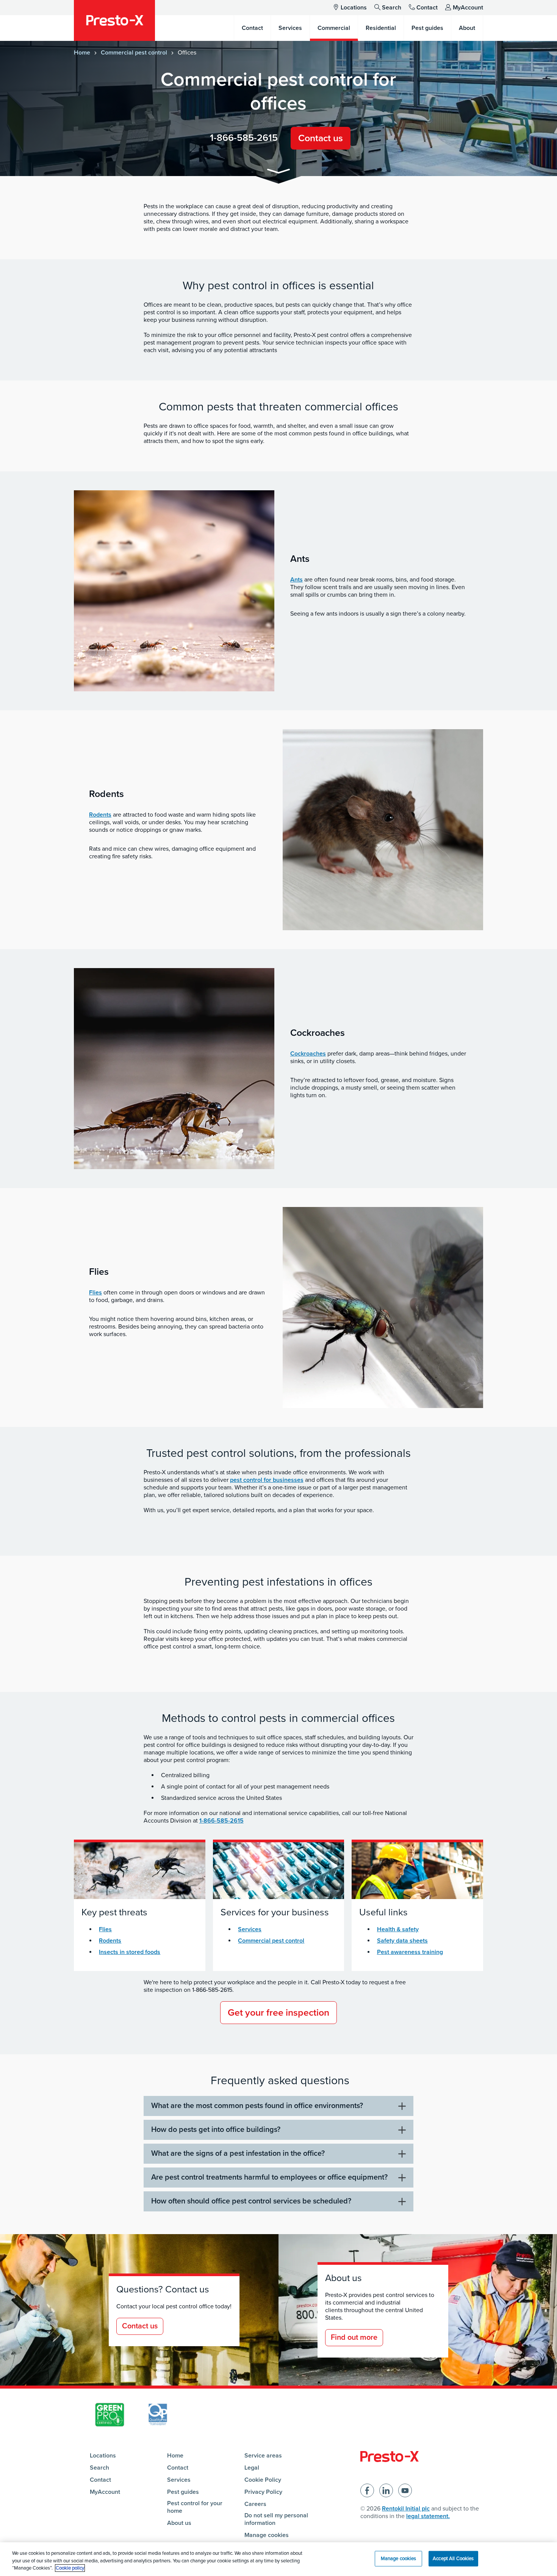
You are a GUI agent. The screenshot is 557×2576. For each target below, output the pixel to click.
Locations (354, 8)
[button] (278, 172)
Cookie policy (70, 2568)
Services (250, 1929)
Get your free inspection (278, 2013)
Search (392, 8)
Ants (296, 580)
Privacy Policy (263, 2492)
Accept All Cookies (453, 2558)
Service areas (263, 2456)
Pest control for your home (195, 2507)
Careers (255, 2504)
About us (179, 2523)
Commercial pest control (134, 53)
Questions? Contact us (163, 2289)
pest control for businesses (267, 1480)
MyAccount (468, 8)
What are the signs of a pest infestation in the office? (238, 2153)
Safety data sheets (402, 1941)
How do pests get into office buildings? (216, 2130)
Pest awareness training (410, 1952)
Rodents (100, 815)
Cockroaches (308, 1054)
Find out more (354, 2337)
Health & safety (398, 1929)
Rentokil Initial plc (406, 2509)
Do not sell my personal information (276, 2519)
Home (82, 53)
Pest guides (183, 2492)
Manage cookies (267, 2535)
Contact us (321, 138)
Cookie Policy (263, 2480)
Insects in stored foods (130, 1952)
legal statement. (428, 2516)
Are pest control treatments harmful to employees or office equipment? (269, 2177)
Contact (427, 8)
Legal (252, 2468)
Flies (95, 1293)
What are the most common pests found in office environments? (257, 2106)
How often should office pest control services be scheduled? (251, 2201)
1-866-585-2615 (244, 138)
